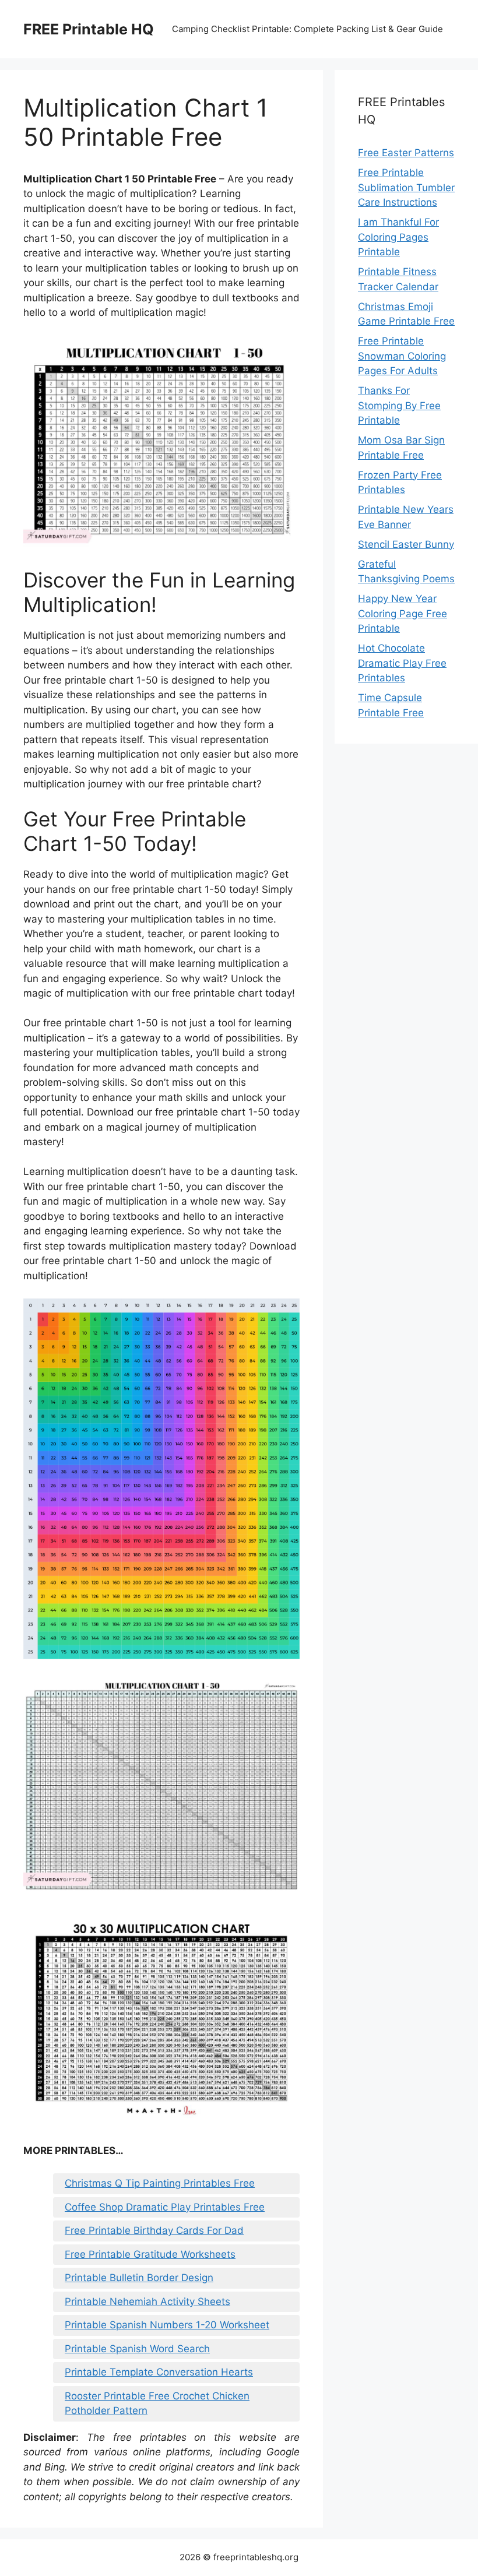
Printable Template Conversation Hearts (159, 2372)
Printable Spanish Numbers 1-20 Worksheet (167, 2325)
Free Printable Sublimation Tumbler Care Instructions (406, 187)
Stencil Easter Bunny (406, 544)
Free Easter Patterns (406, 153)
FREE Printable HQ (89, 29)
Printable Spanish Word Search (137, 2349)
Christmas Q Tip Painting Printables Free (160, 2183)
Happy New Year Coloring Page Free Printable (403, 613)
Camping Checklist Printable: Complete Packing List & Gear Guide (307, 29)
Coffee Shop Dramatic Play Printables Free (165, 2207)
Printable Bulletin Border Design (139, 2278)
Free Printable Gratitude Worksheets (150, 2254)
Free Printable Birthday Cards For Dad (154, 2230)
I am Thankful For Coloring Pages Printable (398, 237)
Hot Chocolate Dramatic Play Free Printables (402, 663)
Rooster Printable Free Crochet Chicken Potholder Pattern (157, 2403)
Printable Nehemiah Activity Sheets (147, 2301)
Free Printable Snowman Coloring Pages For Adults (402, 356)
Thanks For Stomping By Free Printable (399, 405)
